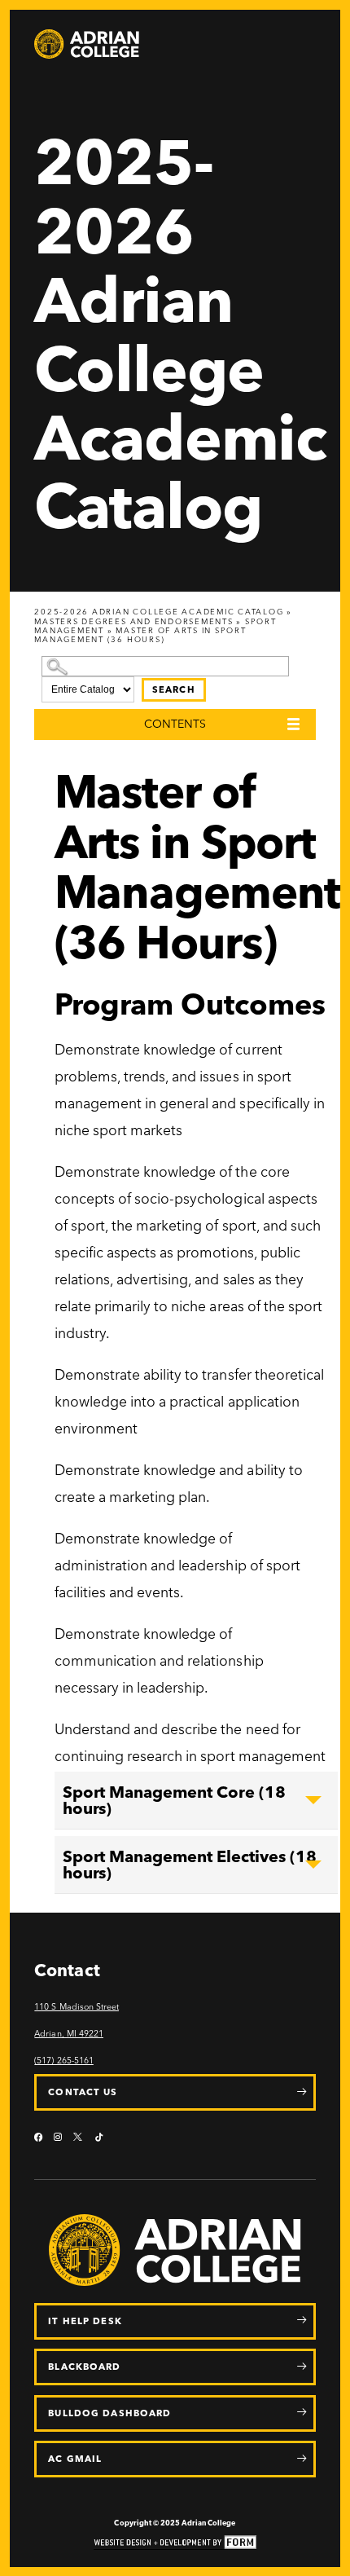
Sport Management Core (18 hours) (174, 1800)
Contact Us (83, 2092)
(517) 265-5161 (63, 2061)
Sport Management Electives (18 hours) (190, 1865)
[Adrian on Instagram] (58, 2138)
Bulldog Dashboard (109, 2413)
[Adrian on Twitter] (79, 2138)
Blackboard (84, 2367)
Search (174, 689)
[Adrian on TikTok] (99, 2138)
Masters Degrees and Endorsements (133, 621)
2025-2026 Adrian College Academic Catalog (159, 612)
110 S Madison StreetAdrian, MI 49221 (77, 2020)
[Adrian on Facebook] (38, 2138)
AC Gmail (75, 2459)
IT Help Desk (85, 2321)
